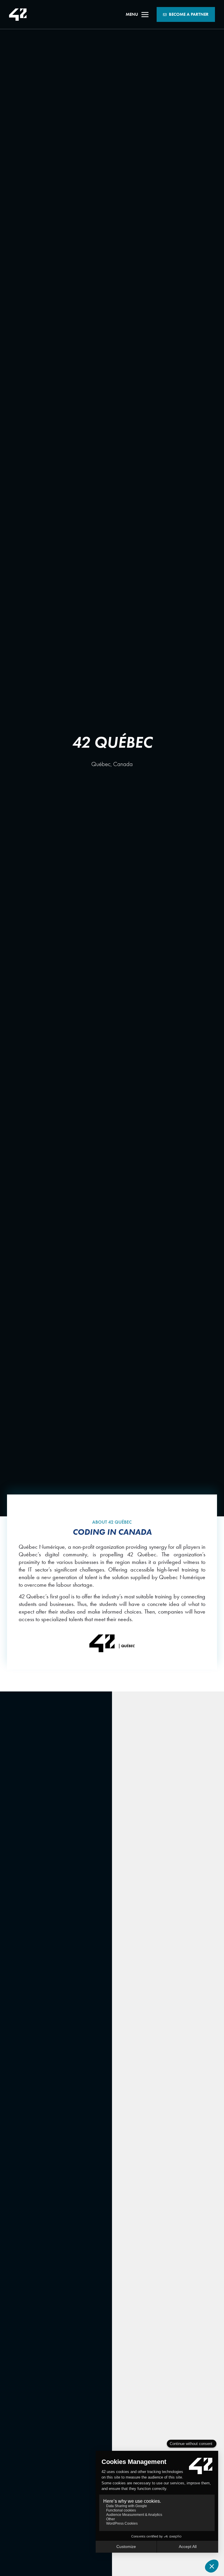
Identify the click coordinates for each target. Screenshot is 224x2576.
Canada (123, 764)
